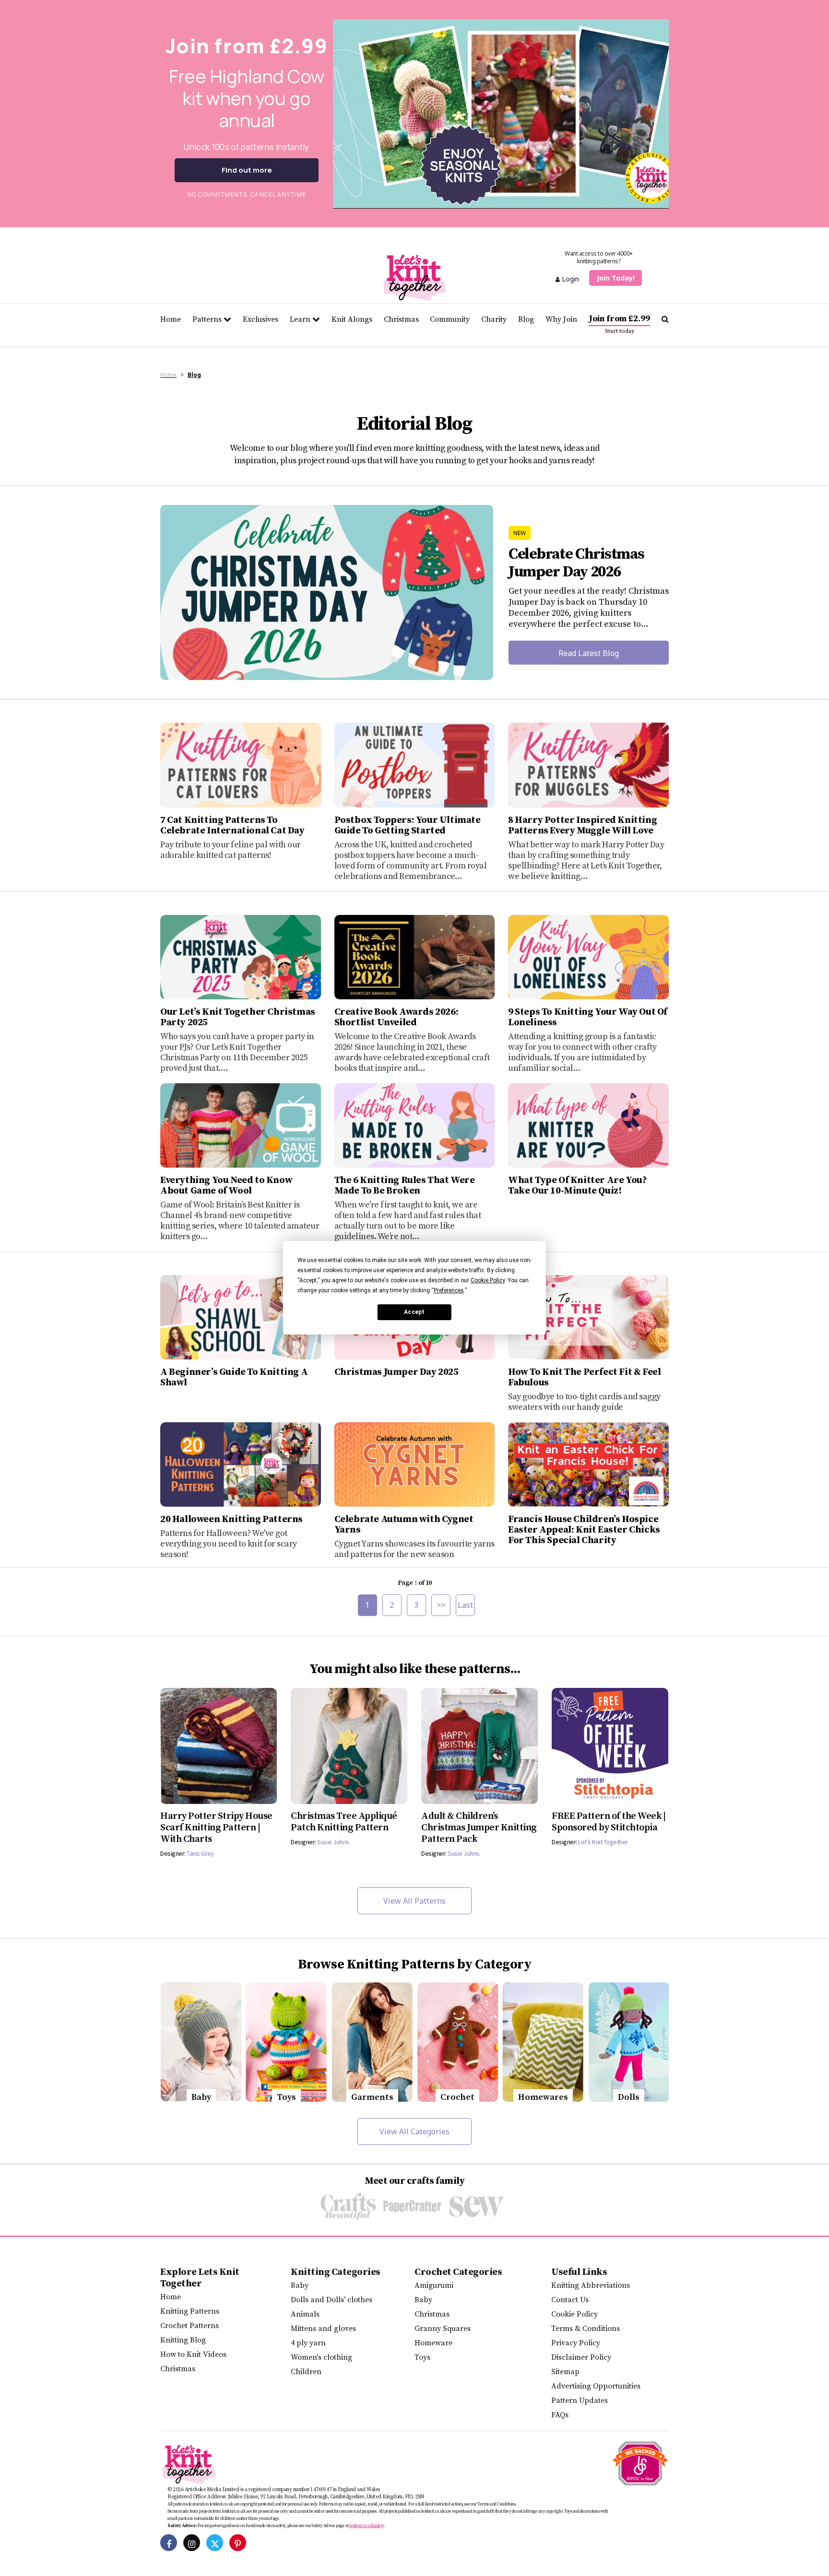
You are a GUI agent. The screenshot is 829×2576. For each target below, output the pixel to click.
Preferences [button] (449, 1290)
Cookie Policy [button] (488, 1280)
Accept (414, 1312)
